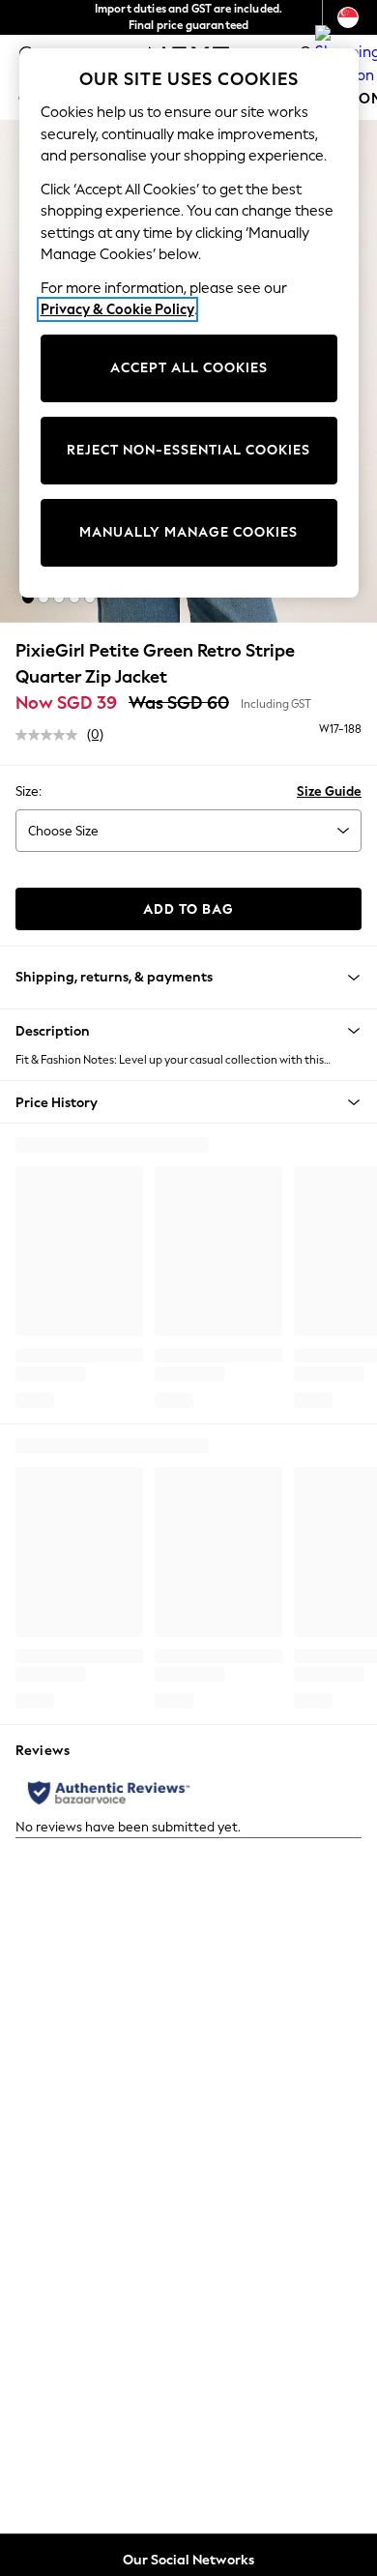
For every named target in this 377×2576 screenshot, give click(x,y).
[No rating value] (51, 735)
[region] (189, 323)
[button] (28, 598)
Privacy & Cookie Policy (117, 309)
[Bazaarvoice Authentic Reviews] (109, 1793)
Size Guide (329, 791)
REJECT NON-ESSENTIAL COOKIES (188, 450)
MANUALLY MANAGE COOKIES (188, 532)
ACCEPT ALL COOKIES (189, 368)
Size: (29, 791)
